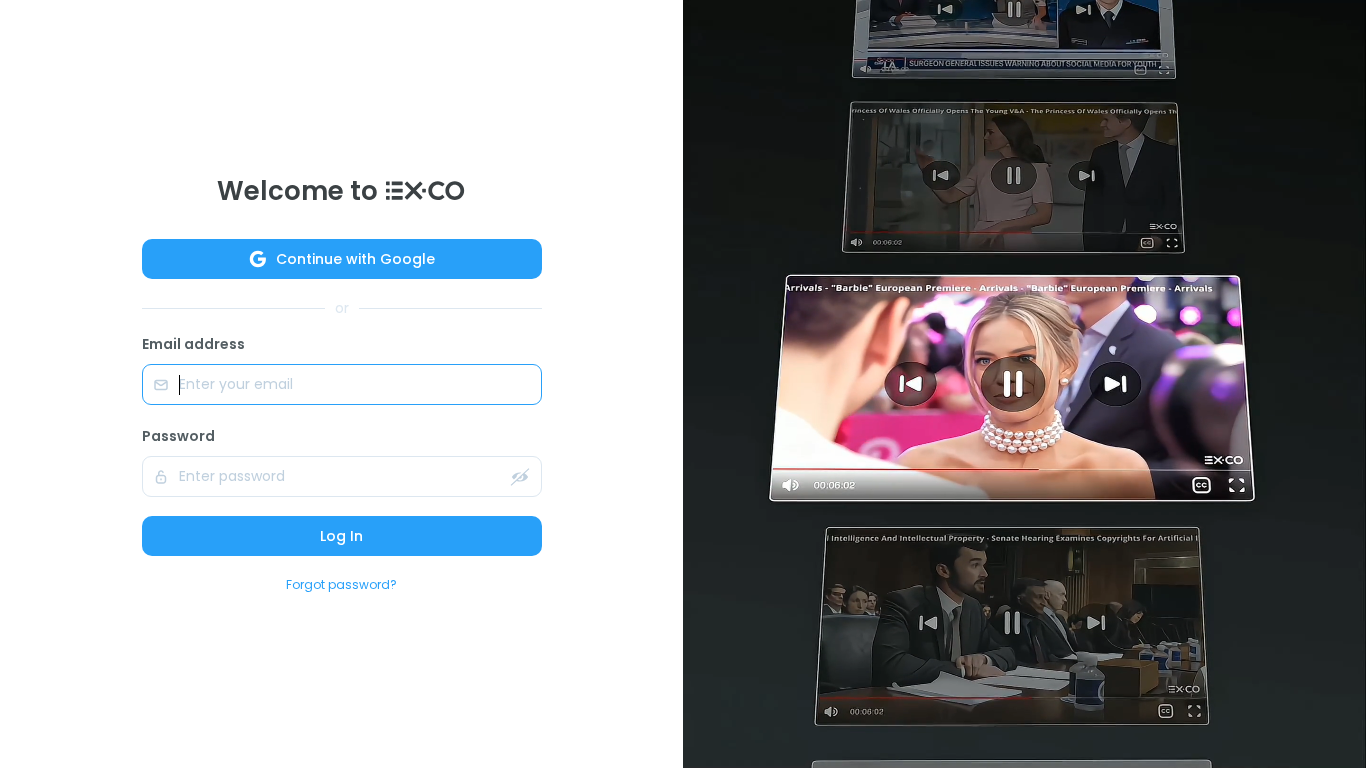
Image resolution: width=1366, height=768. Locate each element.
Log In (341, 536)
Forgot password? (341, 584)
